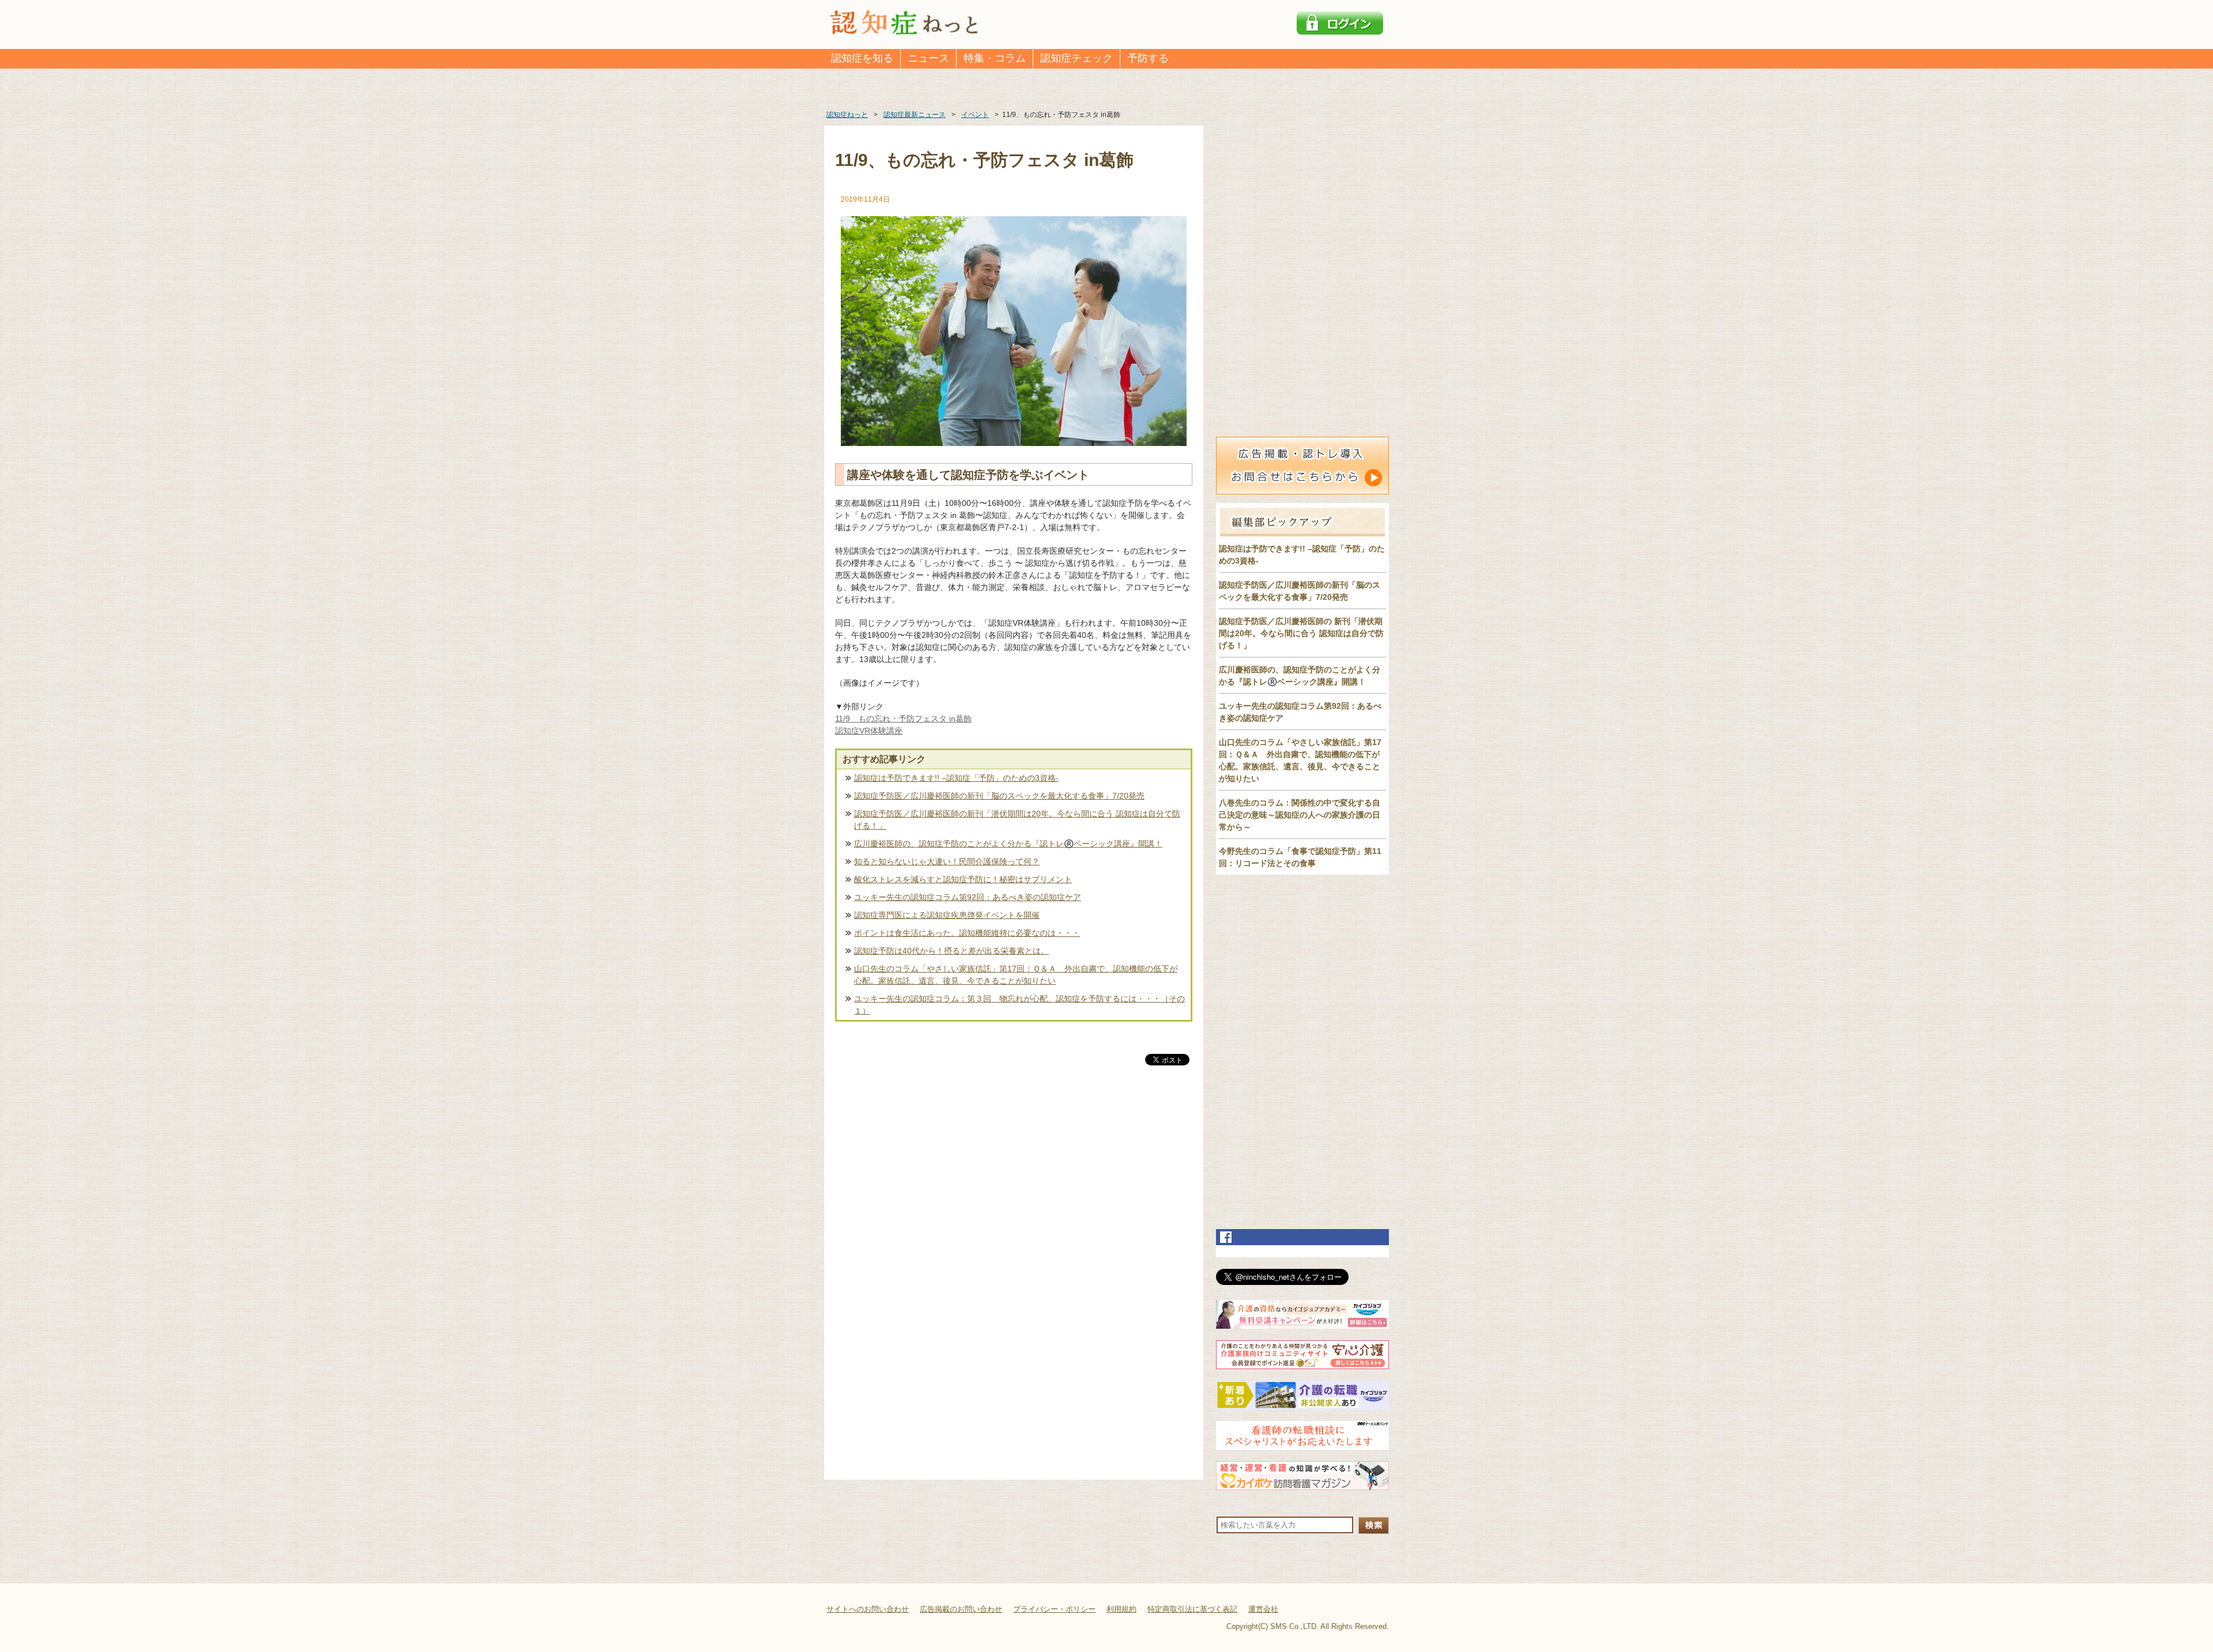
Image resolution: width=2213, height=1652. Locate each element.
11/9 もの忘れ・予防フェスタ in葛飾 (903, 719)
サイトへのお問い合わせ (868, 1609)
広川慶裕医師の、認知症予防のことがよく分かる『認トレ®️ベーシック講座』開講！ (1008, 844)
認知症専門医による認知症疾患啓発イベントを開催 (947, 915)
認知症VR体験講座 (869, 731)
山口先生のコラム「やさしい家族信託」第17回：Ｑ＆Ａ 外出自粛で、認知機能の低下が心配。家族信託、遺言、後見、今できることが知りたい (1016, 975)
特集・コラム (995, 58)
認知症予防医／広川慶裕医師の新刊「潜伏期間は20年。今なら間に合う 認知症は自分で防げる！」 (1017, 820)
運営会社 (1263, 1609)
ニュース (928, 58)
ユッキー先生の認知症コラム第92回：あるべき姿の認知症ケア (968, 897)
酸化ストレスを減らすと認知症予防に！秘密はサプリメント (963, 879)
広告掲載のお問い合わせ (961, 1609)
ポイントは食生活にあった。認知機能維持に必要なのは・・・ (967, 933)
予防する (1148, 58)
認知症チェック (1077, 58)
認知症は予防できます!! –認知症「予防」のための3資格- (956, 778)
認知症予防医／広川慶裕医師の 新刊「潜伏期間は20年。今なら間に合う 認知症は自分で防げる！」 (1301, 633)
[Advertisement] (1014, 1188)
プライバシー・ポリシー (1054, 1609)
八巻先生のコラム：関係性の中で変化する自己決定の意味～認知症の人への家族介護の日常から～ (1300, 815)
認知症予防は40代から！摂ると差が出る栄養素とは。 (951, 951)
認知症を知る (862, 58)
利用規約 (1121, 1609)
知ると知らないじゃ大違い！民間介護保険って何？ (947, 861)
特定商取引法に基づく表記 (1192, 1609)
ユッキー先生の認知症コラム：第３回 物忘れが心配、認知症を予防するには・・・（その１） (1019, 1005)
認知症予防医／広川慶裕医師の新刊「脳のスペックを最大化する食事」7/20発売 (999, 796)
